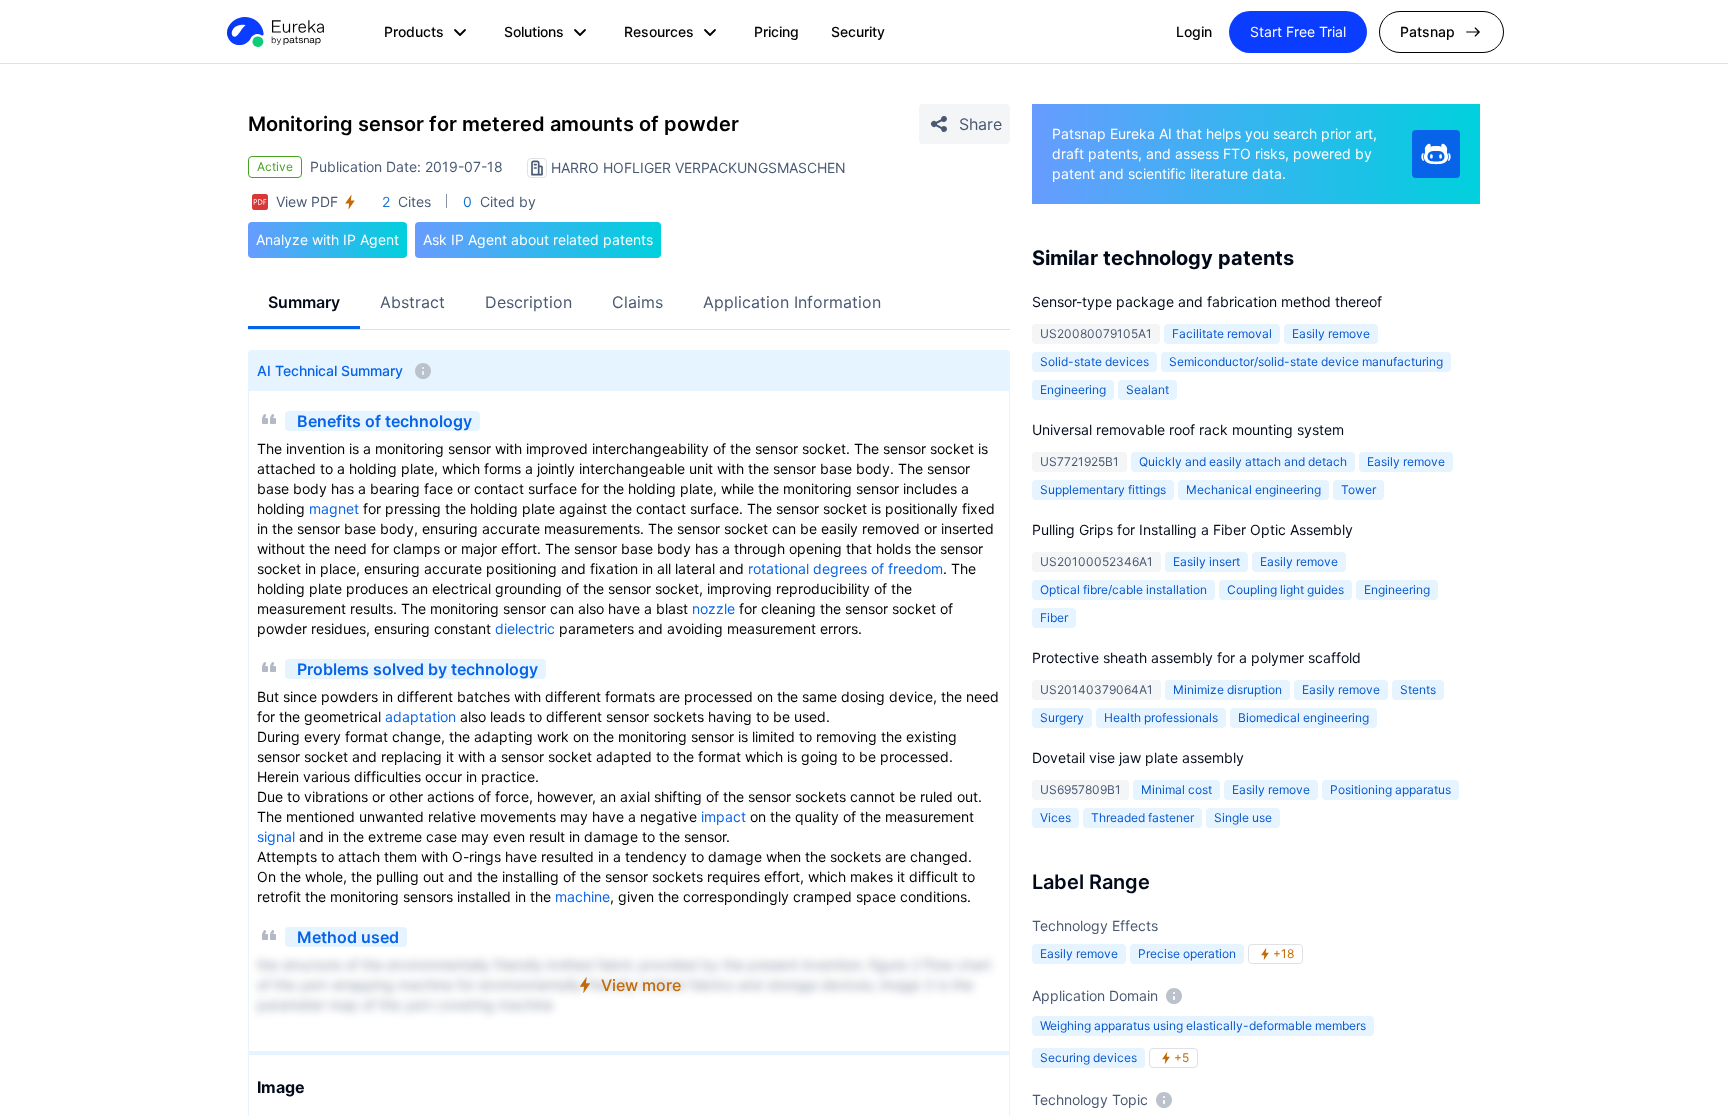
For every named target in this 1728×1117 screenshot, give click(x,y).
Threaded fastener (1142, 817)
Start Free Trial (1298, 31)
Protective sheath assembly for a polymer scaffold (1196, 657)
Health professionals (1161, 717)
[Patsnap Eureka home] (274, 32)
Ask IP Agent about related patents (538, 239)
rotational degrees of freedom (845, 568)
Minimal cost (1176, 789)
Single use (1243, 817)
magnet (334, 508)
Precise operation (1187, 953)
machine (582, 896)
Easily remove (1331, 333)
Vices (1055, 817)
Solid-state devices (1094, 361)
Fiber (1054, 617)
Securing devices (1088, 1057)
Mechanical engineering (1253, 489)
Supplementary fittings (1103, 489)
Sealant (1147, 389)
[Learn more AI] (1436, 154)
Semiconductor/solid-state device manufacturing (1306, 361)
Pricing (776, 31)
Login (1194, 31)
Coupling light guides (1285, 589)
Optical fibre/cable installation (1123, 589)
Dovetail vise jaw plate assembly (1138, 757)
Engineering (1073, 389)
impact (723, 816)
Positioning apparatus (1390, 789)
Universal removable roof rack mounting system (1188, 429)
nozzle (713, 608)
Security (858, 31)
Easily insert (1206, 561)
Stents (1418, 689)
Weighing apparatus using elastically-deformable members (1203, 1025)
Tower (1358, 489)
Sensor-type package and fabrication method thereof (1207, 301)
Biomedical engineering (1303, 717)
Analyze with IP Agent (327, 239)
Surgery (1062, 717)
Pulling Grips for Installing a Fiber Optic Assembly (1192, 529)
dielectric (525, 628)
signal (276, 836)
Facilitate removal (1222, 333)
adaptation (420, 716)
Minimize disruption (1227, 689)
